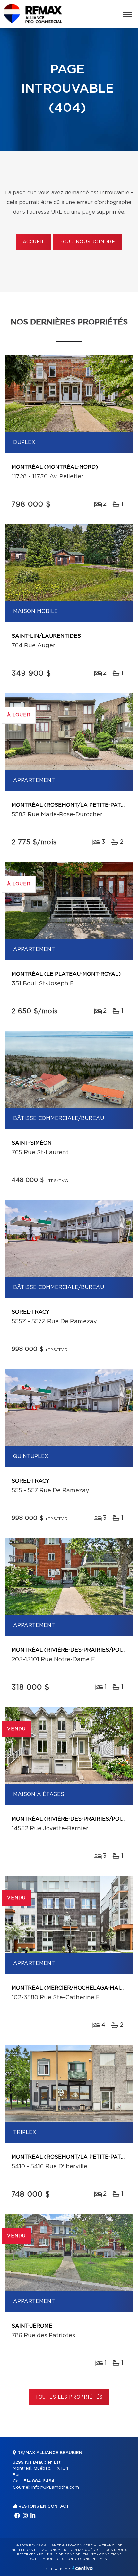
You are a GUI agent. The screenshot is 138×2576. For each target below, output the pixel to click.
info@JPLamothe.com (55, 2487)
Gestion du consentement (83, 2559)
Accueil (34, 242)
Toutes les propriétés (69, 2397)
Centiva (82, 2568)
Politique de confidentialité (67, 2554)
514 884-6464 (39, 2481)
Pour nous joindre (87, 242)
